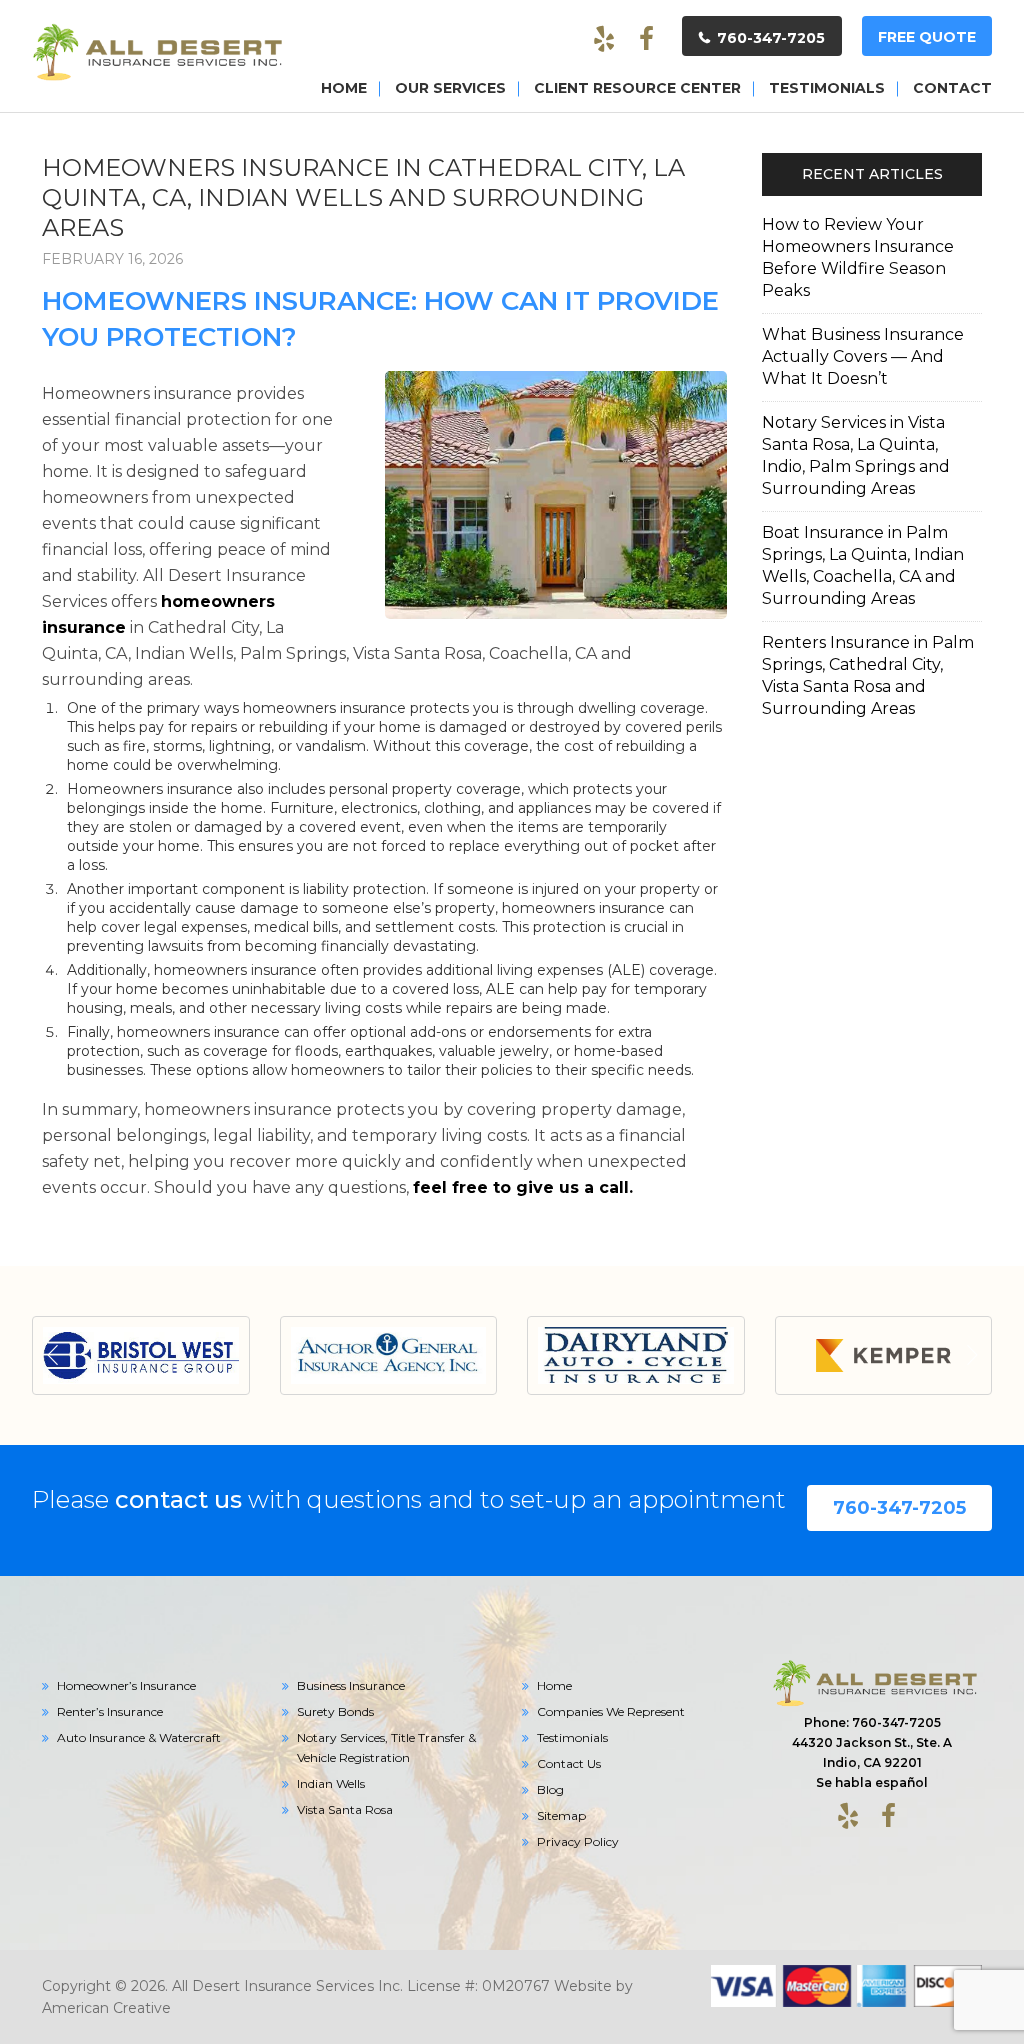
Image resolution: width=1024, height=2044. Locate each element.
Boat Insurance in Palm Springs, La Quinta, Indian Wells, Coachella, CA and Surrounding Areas (863, 565)
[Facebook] (646, 39)
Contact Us (569, 1763)
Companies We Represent (611, 1711)
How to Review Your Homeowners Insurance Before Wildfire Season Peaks (858, 257)
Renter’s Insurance (110, 1711)
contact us (178, 1499)
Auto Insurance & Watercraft (139, 1737)
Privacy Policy (578, 1841)
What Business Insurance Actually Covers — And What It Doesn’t (863, 356)
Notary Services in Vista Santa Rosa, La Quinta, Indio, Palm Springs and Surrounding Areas (856, 455)
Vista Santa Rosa (345, 1809)
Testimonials (572, 1737)
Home (554, 1685)
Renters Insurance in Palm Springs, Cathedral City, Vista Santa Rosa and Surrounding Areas (868, 675)
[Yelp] (604, 39)
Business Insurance (351, 1685)
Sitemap (561, 1815)
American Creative (106, 2008)
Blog (550, 1789)
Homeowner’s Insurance (126, 1685)
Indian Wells (331, 1783)
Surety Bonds (335, 1711)
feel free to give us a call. (523, 1187)
